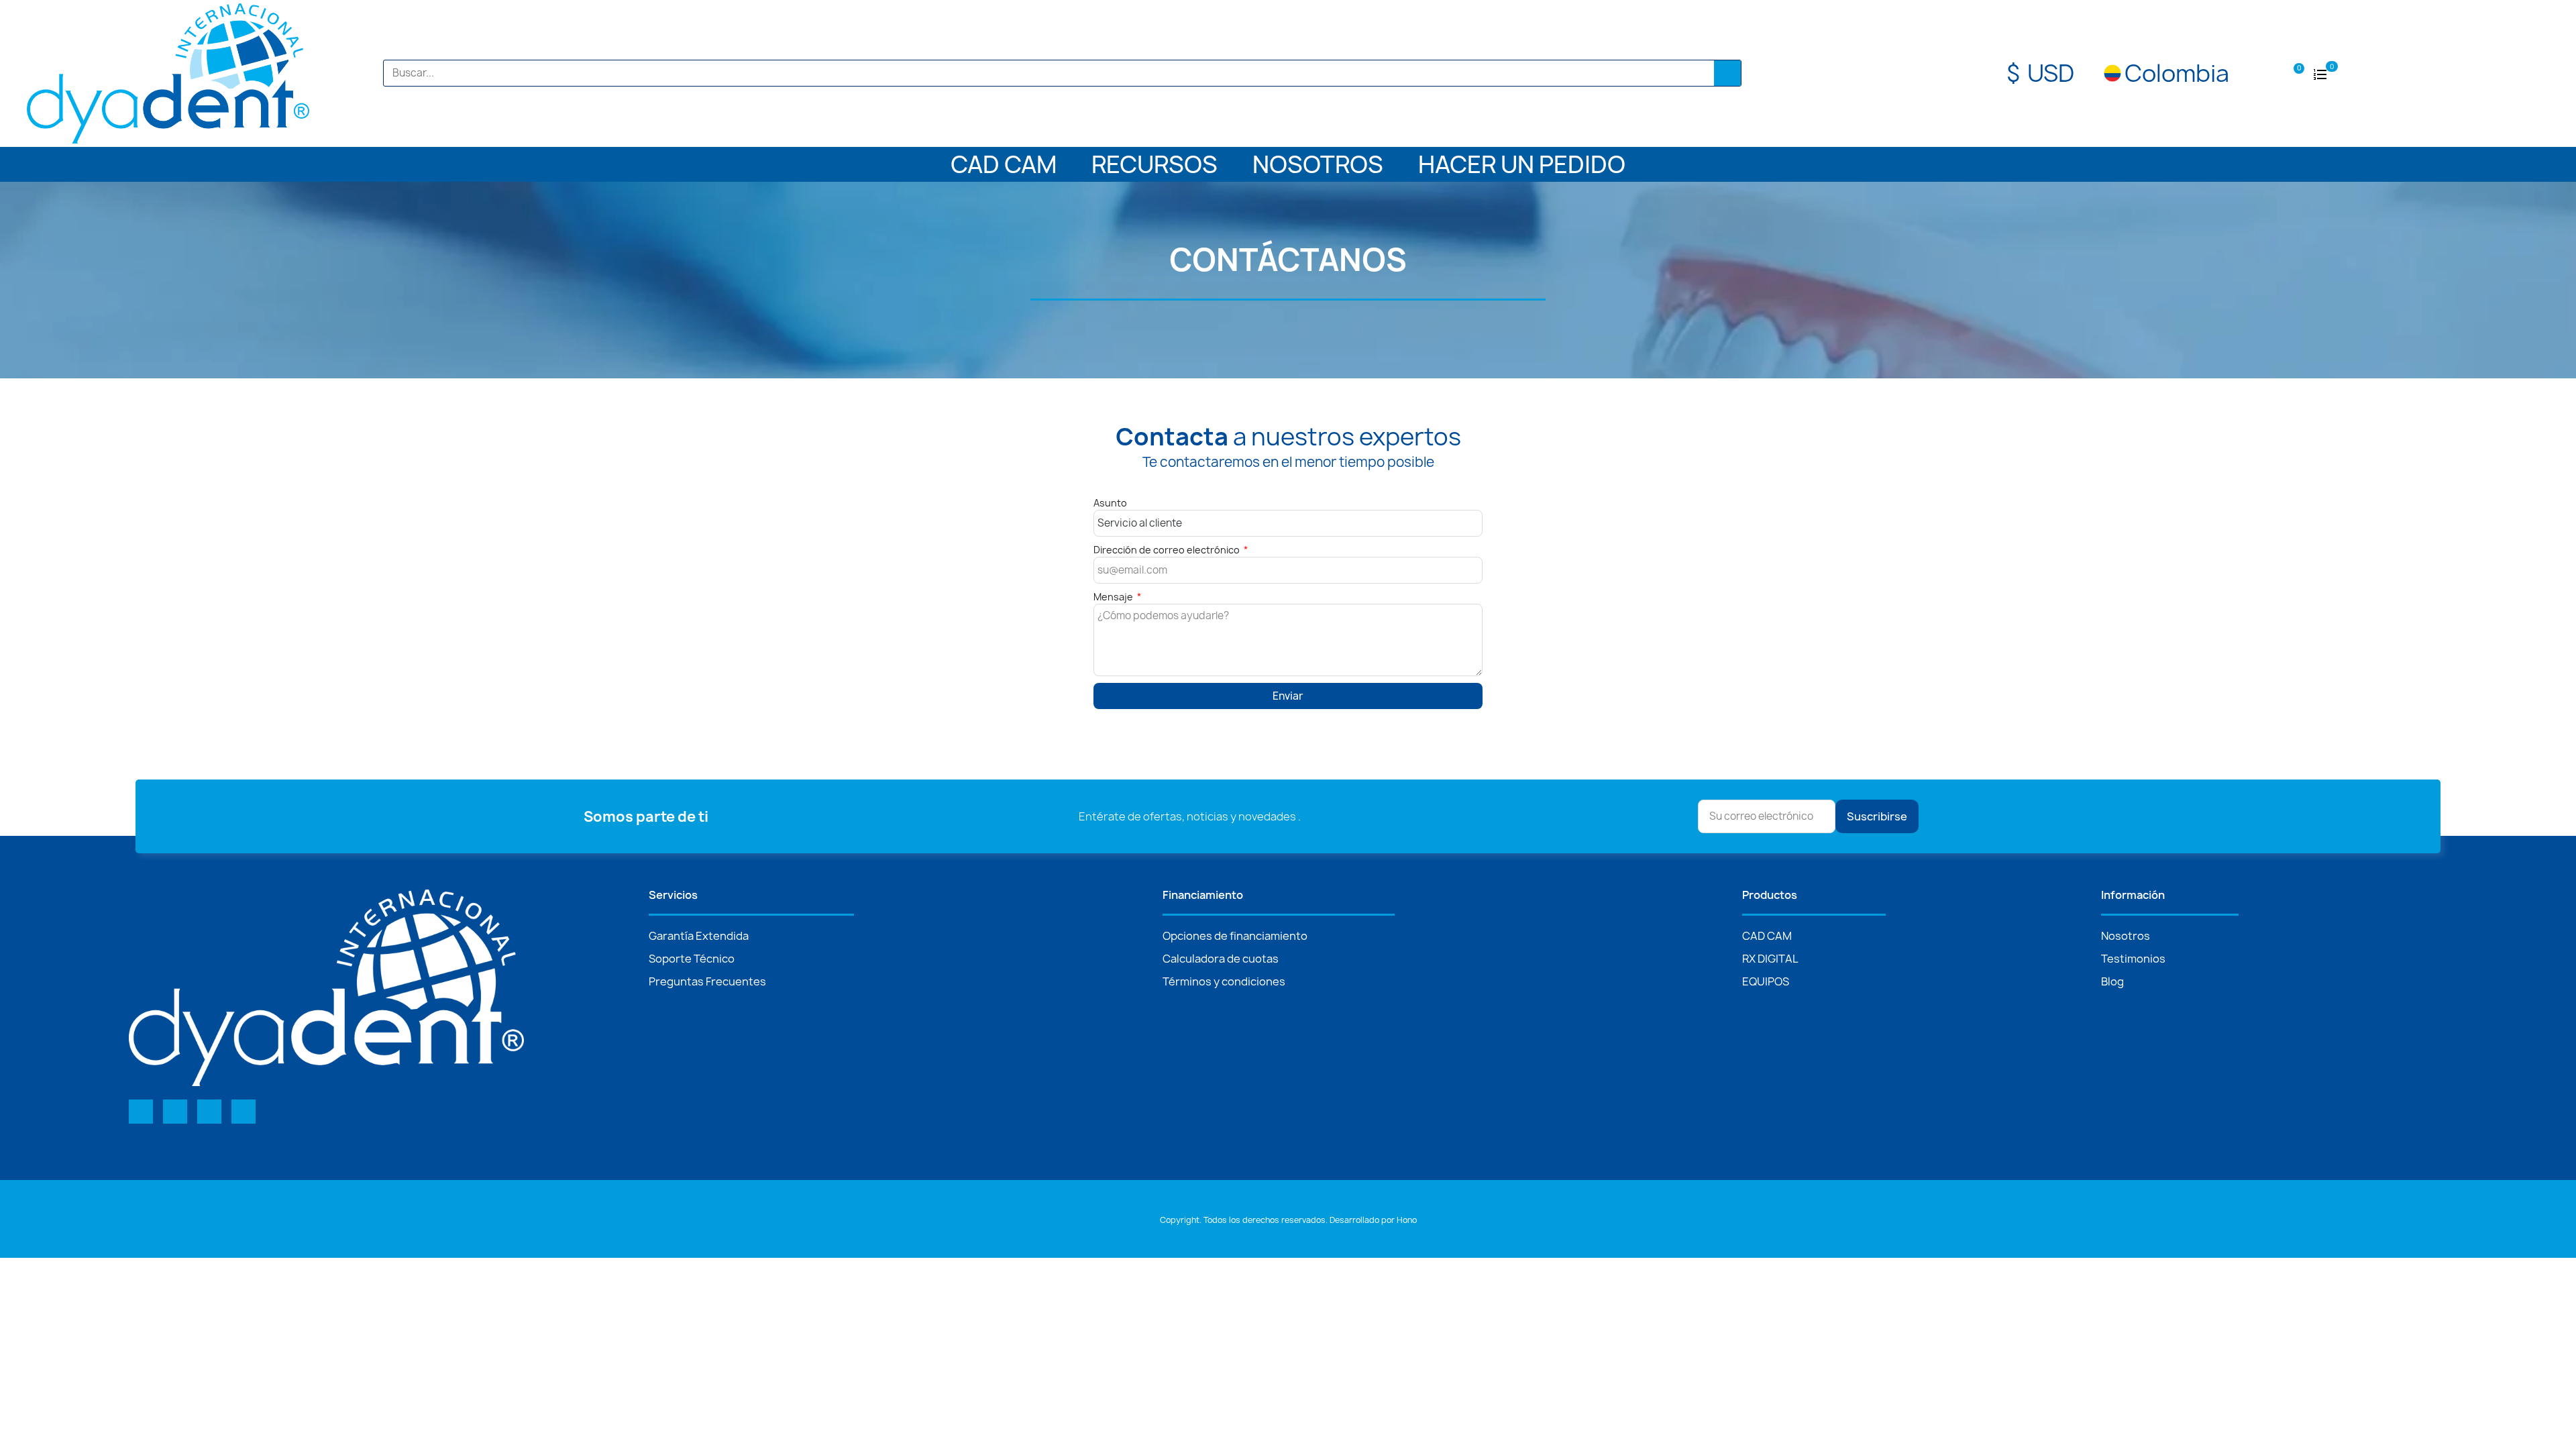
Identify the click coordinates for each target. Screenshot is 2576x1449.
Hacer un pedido (1522, 164)
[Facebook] (141, 1112)
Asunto (1110, 503)
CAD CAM (1004, 164)
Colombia (2177, 73)
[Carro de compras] (2294, 72)
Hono (1407, 1220)
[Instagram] (244, 1112)
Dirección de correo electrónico (1168, 550)
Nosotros (1318, 164)
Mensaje (1114, 597)
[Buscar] (1727, 73)
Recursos (1155, 164)
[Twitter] (175, 1112)
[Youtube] (209, 1112)
